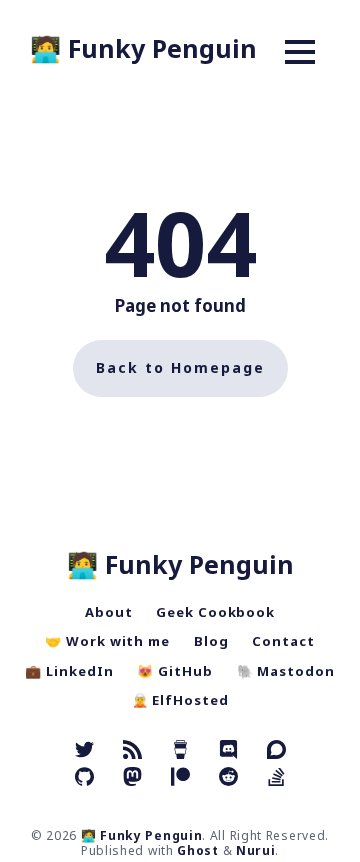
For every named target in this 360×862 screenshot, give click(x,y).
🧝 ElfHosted (180, 700)
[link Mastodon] (132, 779)
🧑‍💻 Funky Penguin (143, 48)
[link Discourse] (276, 752)
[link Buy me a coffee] (180, 752)
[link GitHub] (84, 779)
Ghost (198, 850)
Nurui (256, 850)
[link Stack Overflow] (276, 779)
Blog (211, 641)
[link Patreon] (183, 779)
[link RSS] (132, 752)
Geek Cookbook (215, 612)
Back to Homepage (180, 367)
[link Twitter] (84, 752)
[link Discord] (228, 752)
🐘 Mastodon (286, 671)
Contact (283, 641)
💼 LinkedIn (69, 671)
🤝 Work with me (107, 641)
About (109, 612)
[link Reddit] (228, 779)
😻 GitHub (174, 671)
